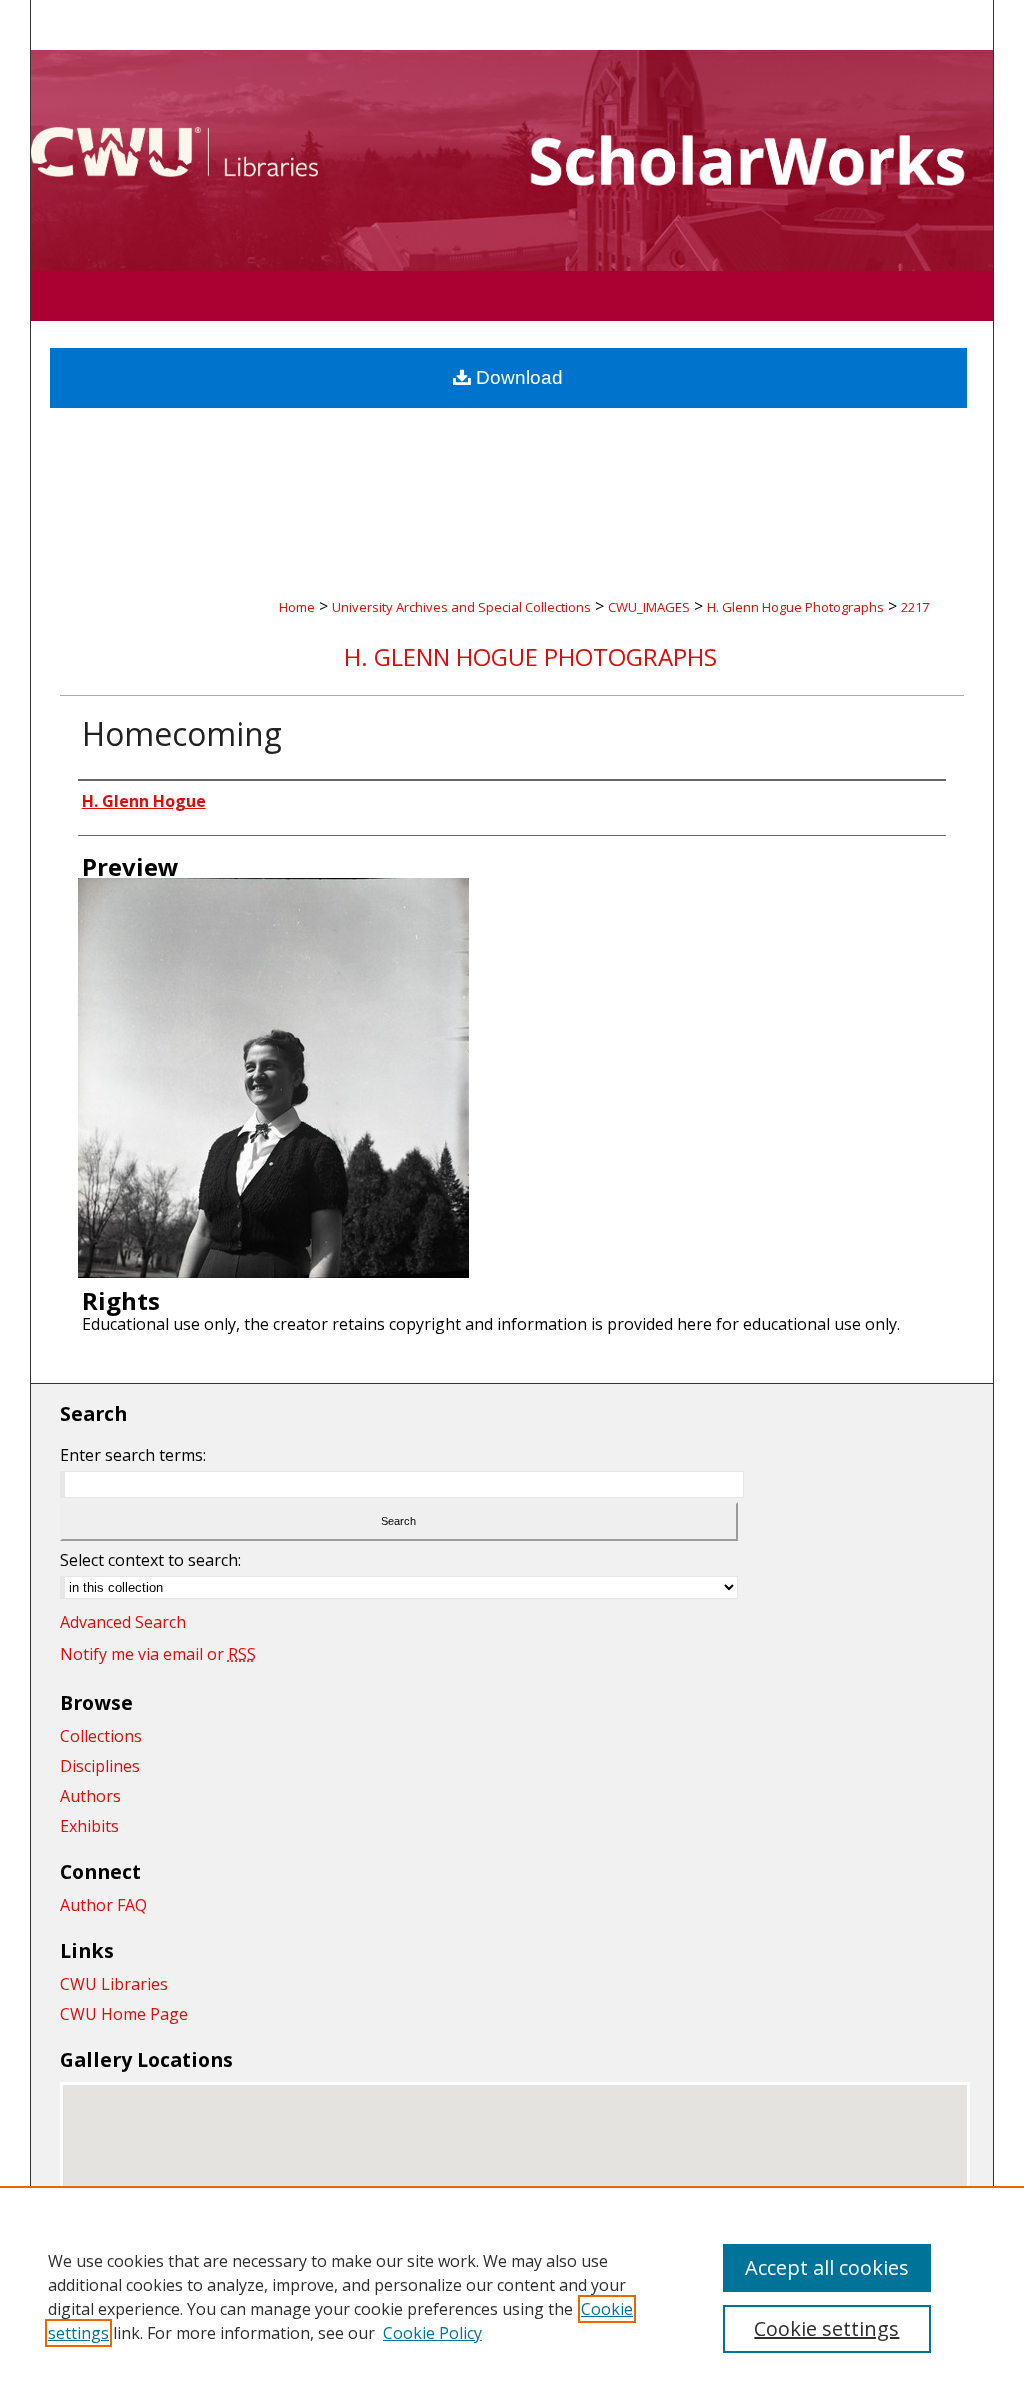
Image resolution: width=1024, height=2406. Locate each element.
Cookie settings (826, 2328)
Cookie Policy (432, 2333)
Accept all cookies (827, 2267)
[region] (512, 2296)
